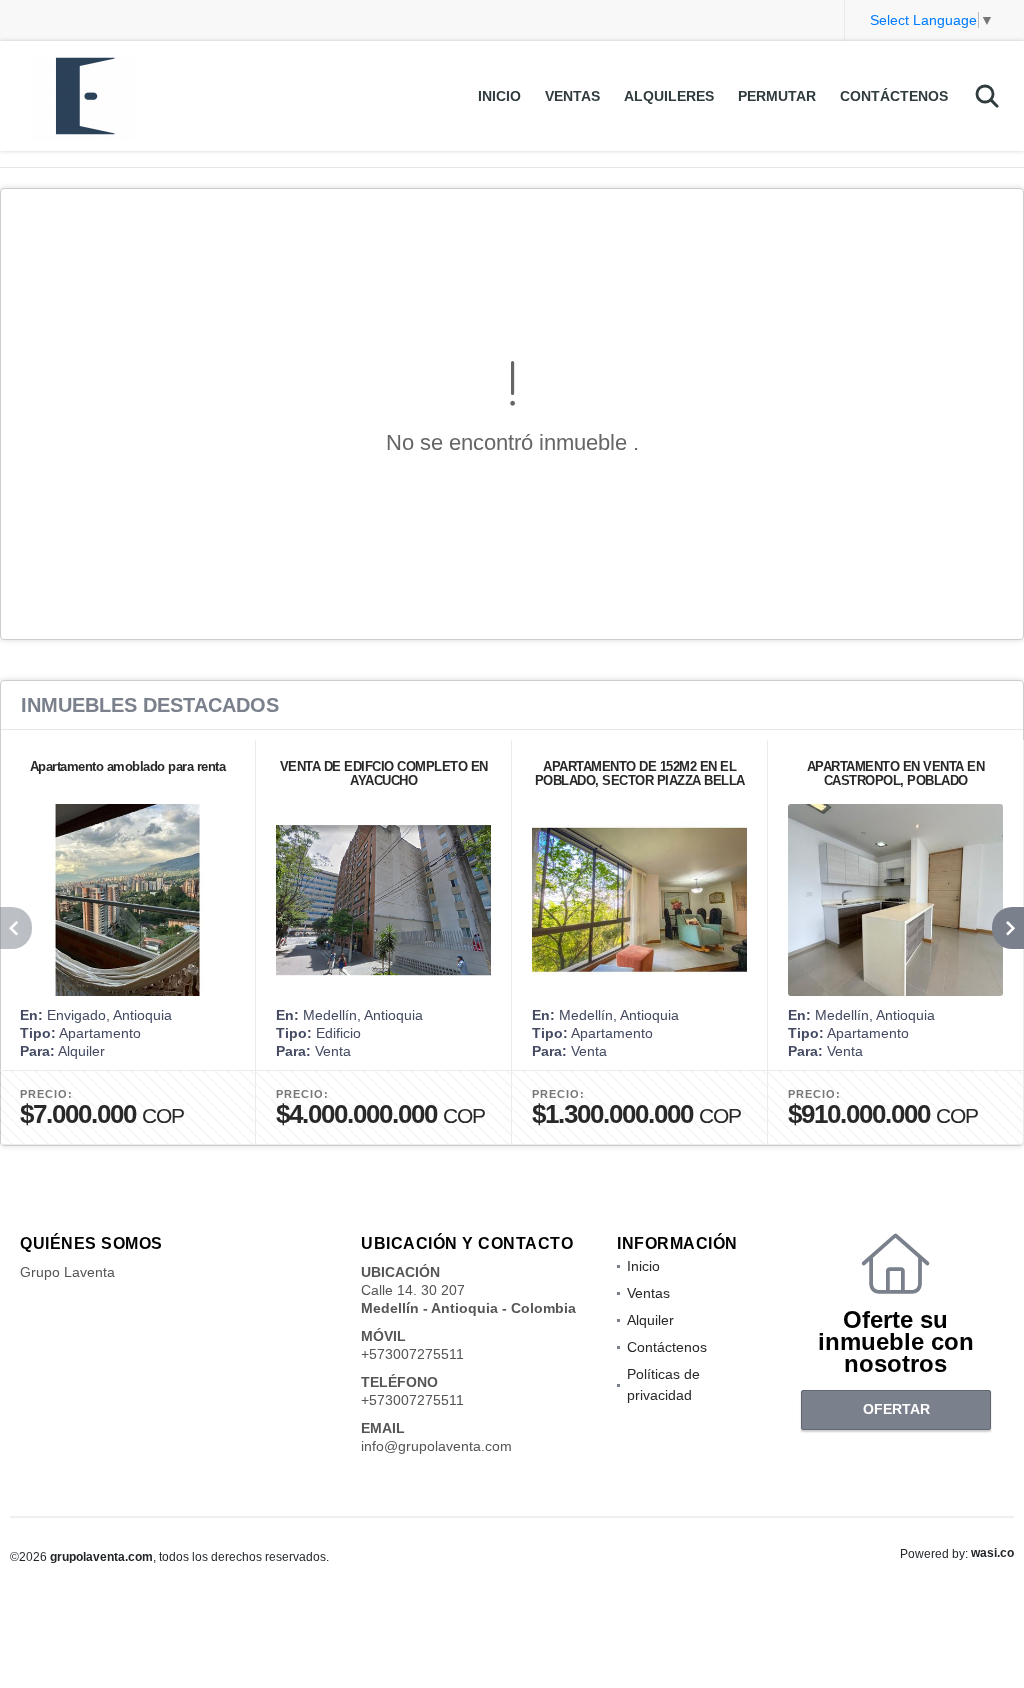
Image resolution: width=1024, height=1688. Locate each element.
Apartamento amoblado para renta (128, 766)
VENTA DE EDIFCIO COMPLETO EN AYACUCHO (384, 773)
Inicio (499, 96)
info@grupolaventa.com (436, 1446)
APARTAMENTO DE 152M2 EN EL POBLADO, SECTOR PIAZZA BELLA (640, 773)
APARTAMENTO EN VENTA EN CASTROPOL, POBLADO (896, 773)
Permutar (777, 96)
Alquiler (650, 1320)
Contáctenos (894, 96)
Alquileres (669, 96)
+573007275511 (412, 1354)
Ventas (572, 96)
